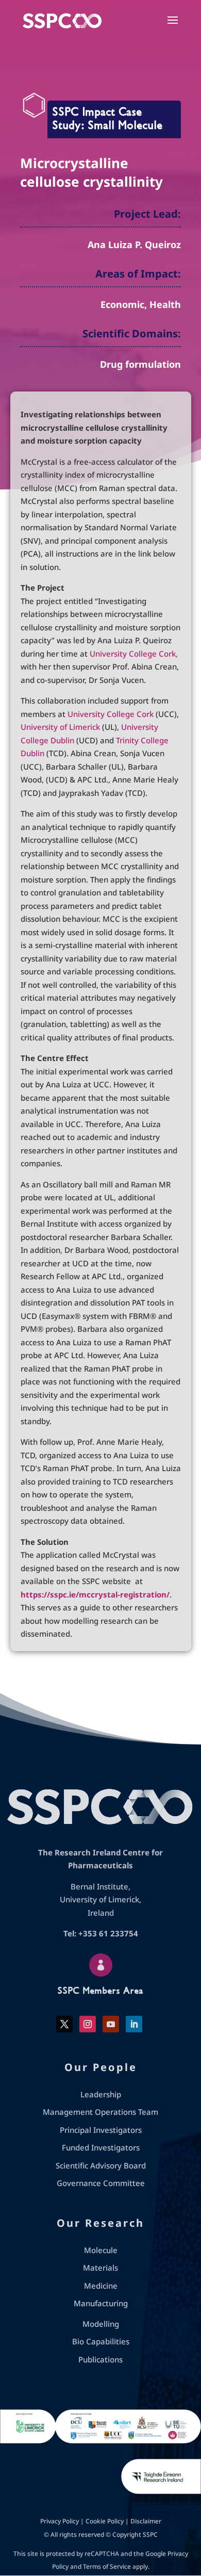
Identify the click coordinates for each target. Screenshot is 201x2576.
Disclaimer (146, 2521)
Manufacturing (101, 2303)
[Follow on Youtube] (111, 2024)
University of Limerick (60, 727)
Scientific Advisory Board (101, 2165)
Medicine (101, 2286)
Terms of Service (107, 2566)
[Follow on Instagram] (88, 2024)
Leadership (101, 2094)
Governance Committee (101, 2183)
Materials (100, 2268)
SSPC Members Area (100, 1991)
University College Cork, (134, 654)
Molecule (101, 2250)
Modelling (101, 2324)
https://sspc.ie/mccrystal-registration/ (95, 1594)
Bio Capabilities (101, 2341)
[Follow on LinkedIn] (134, 2024)
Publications (100, 2359)
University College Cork (111, 714)
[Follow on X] (64, 2024)
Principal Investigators (101, 2130)
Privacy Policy (60, 2521)
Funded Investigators (101, 2147)
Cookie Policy (105, 2521)
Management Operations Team (100, 2112)
